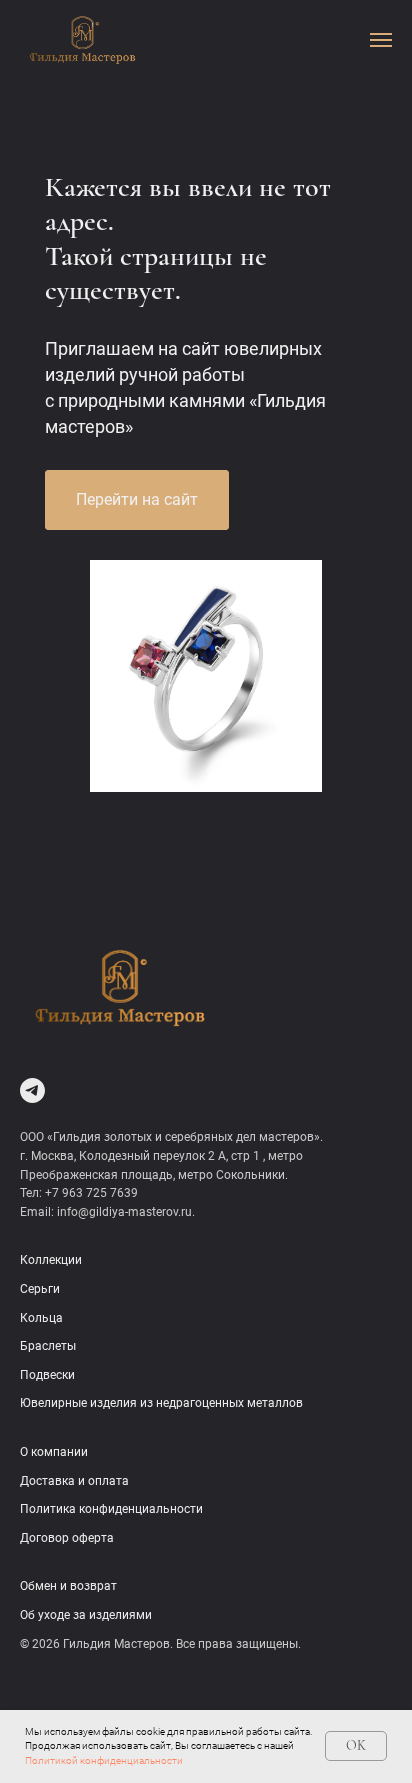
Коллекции (51, 1260)
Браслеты (48, 1346)
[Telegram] (32, 1090)
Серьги (40, 1289)
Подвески (47, 1375)
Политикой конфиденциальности (104, 1760)
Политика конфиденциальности (111, 1509)
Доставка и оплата (74, 1481)
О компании (54, 1452)
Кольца (41, 1318)
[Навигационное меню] (381, 40)
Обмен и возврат (68, 1586)
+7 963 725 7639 (91, 1193)
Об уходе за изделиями (86, 1615)
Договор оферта (67, 1538)
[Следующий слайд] (395, 491)
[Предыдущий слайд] (17, 491)
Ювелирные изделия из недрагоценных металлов (161, 1403)
